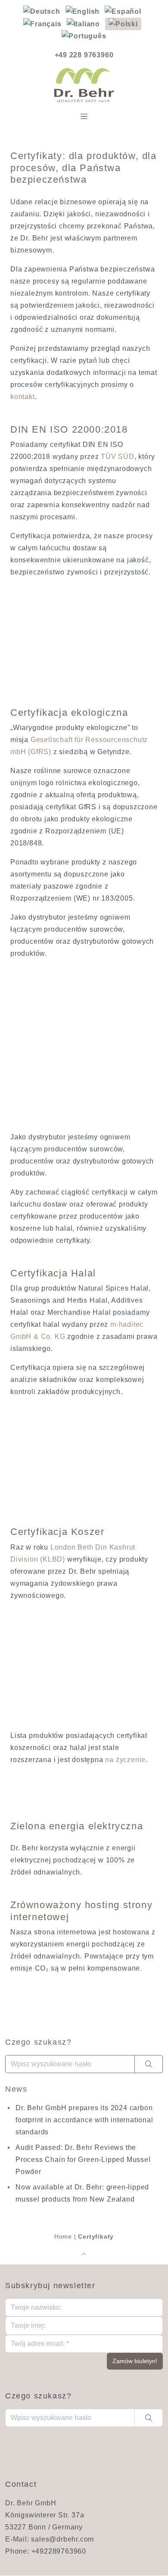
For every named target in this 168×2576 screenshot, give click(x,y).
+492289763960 (59, 2552)
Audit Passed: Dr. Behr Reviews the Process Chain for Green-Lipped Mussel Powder (83, 2160)
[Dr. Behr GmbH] (84, 85)
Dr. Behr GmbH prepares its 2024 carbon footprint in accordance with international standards (84, 2120)
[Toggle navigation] (84, 116)
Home (63, 2236)
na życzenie (125, 1760)
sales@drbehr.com (62, 2540)
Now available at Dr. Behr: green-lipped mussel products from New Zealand (82, 2193)
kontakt (23, 397)
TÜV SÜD (118, 457)
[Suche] (149, 2064)
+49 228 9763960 (84, 55)
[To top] (84, 2254)
